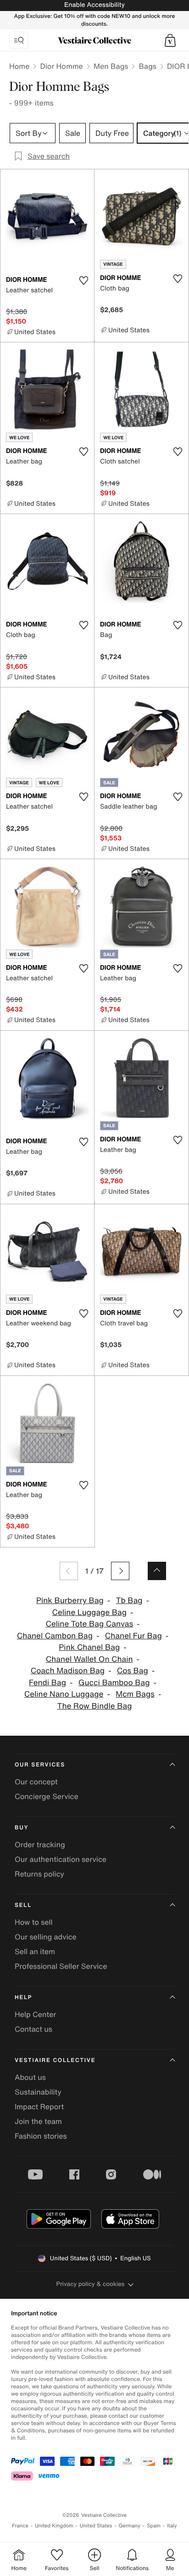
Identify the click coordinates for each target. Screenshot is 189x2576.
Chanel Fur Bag (133, 1636)
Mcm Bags (135, 1694)
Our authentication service (61, 1859)
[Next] (120, 1571)
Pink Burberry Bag (70, 1601)
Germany (129, 2526)
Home (19, 66)
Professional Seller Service (61, 1966)
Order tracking (40, 1844)
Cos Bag (133, 1671)
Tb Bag (129, 1601)
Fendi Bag (47, 1683)
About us (30, 2077)
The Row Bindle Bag (95, 1706)
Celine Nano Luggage (64, 1694)
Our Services (40, 1765)
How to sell (34, 1922)
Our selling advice (46, 1937)
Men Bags (111, 66)
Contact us (33, 2029)
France (20, 2526)
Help (23, 1998)
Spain (154, 2526)
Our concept (36, 1782)
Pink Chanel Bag (89, 1647)
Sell (23, 1905)
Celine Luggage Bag (89, 1612)
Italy (172, 2526)
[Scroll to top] (157, 1571)
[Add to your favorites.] (83, 280)
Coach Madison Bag (68, 1671)
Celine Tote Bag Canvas (89, 1624)
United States (96, 2526)
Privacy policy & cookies (91, 2284)
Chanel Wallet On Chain (89, 1659)
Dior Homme (61, 66)
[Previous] (69, 1571)
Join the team (38, 2121)
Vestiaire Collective (55, 2060)
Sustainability (38, 2092)
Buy (22, 1828)
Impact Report (39, 2107)
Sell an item (35, 1951)
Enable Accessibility (94, 5)
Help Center (35, 2014)
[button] (170, 40)
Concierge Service (47, 1796)
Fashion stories (41, 2136)
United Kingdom (54, 2526)
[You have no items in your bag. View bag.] (170, 40)
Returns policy (39, 1874)
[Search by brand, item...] (19, 40)
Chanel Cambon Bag (55, 1636)
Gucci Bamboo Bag (114, 1683)
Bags (147, 66)
